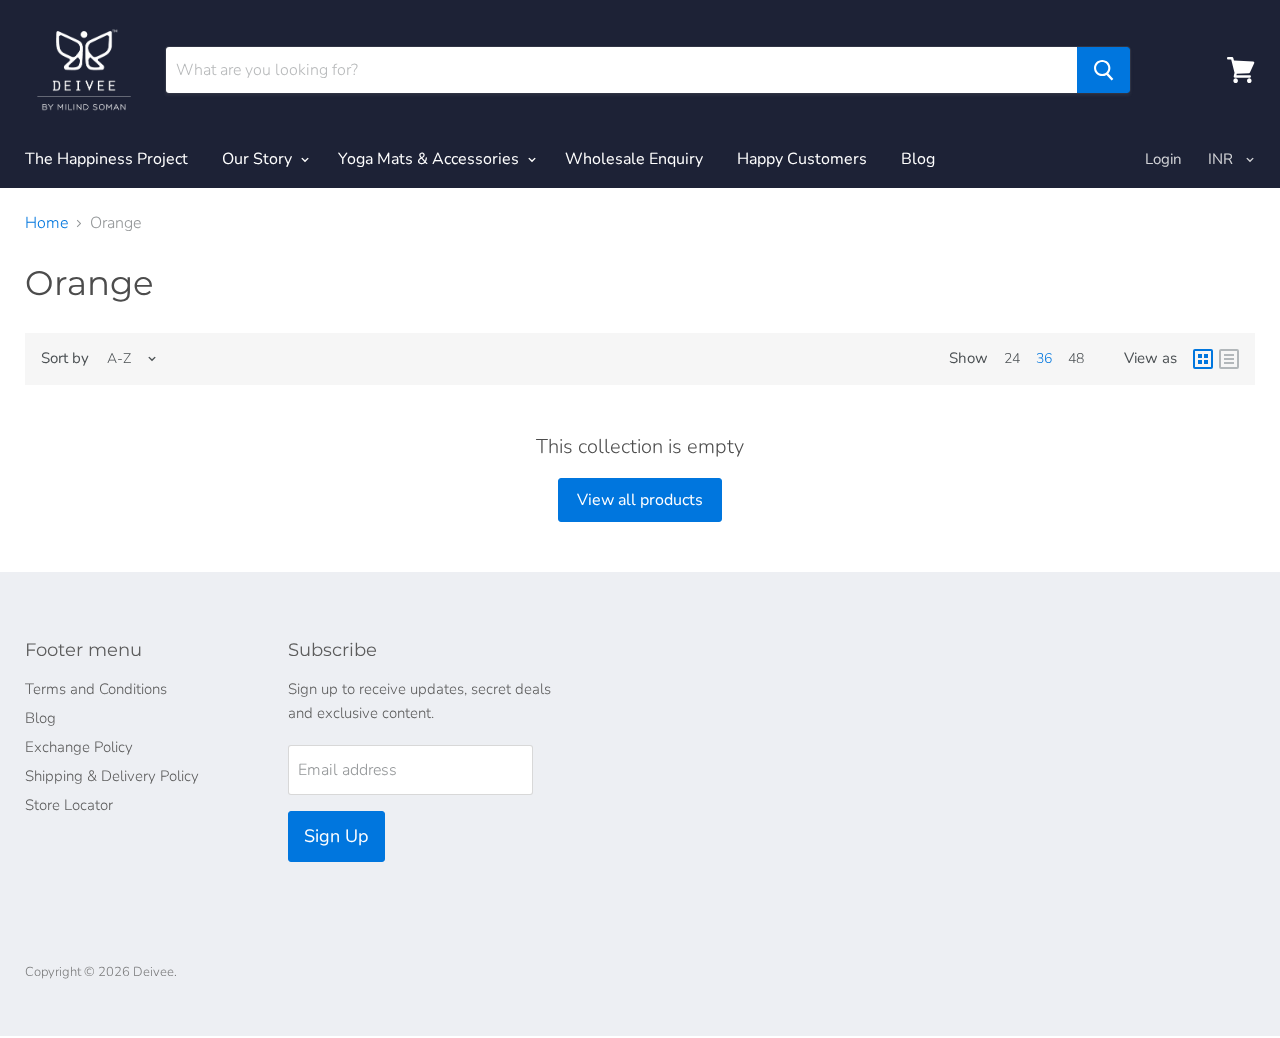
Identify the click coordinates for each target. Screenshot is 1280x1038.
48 (1076, 358)
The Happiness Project (106, 159)
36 (1044, 358)
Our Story (259, 159)
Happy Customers (802, 159)
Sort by (65, 358)
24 (1012, 358)
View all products (640, 500)
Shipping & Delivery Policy (112, 776)
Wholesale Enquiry (634, 159)
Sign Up (336, 836)
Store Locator (69, 805)
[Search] (1103, 70)
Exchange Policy (79, 747)
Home (46, 223)
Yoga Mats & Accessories (430, 159)
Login (1163, 159)
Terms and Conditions (96, 689)
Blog (918, 159)
